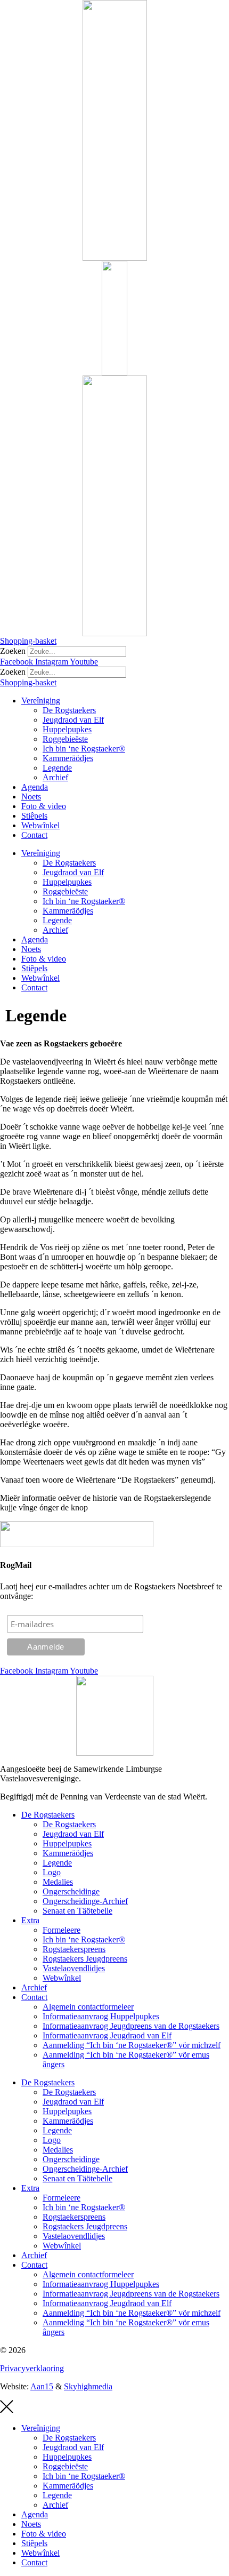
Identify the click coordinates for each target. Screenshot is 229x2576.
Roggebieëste (65, 739)
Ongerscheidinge (71, 1891)
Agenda (35, 787)
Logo (52, 1872)
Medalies (58, 1882)
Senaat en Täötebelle (77, 1911)
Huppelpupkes (67, 729)
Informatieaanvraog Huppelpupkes (101, 2016)
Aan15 (42, 2386)
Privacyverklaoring (32, 2368)
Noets (31, 797)
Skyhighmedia (88, 2386)
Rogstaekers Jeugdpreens (85, 1959)
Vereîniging (41, 701)
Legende (57, 768)
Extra (30, 1920)
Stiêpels (34, 816)
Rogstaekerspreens (74, 1949)
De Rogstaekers (69, 710)
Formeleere (62, 1930)
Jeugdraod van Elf (73, 720)
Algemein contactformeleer (88, 2007)
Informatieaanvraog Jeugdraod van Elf (107, 2035)
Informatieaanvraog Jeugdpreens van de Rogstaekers (131, 2026)
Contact (34, 835)
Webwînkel (40, 825)
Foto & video (44, 806)
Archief (55, 777)
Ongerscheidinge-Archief (85, 1901)
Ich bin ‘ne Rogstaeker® (84, 749)
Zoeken (13, 651)
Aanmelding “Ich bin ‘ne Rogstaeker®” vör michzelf (132, 2045)
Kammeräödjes (68, 758)
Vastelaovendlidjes (74, 1968)
